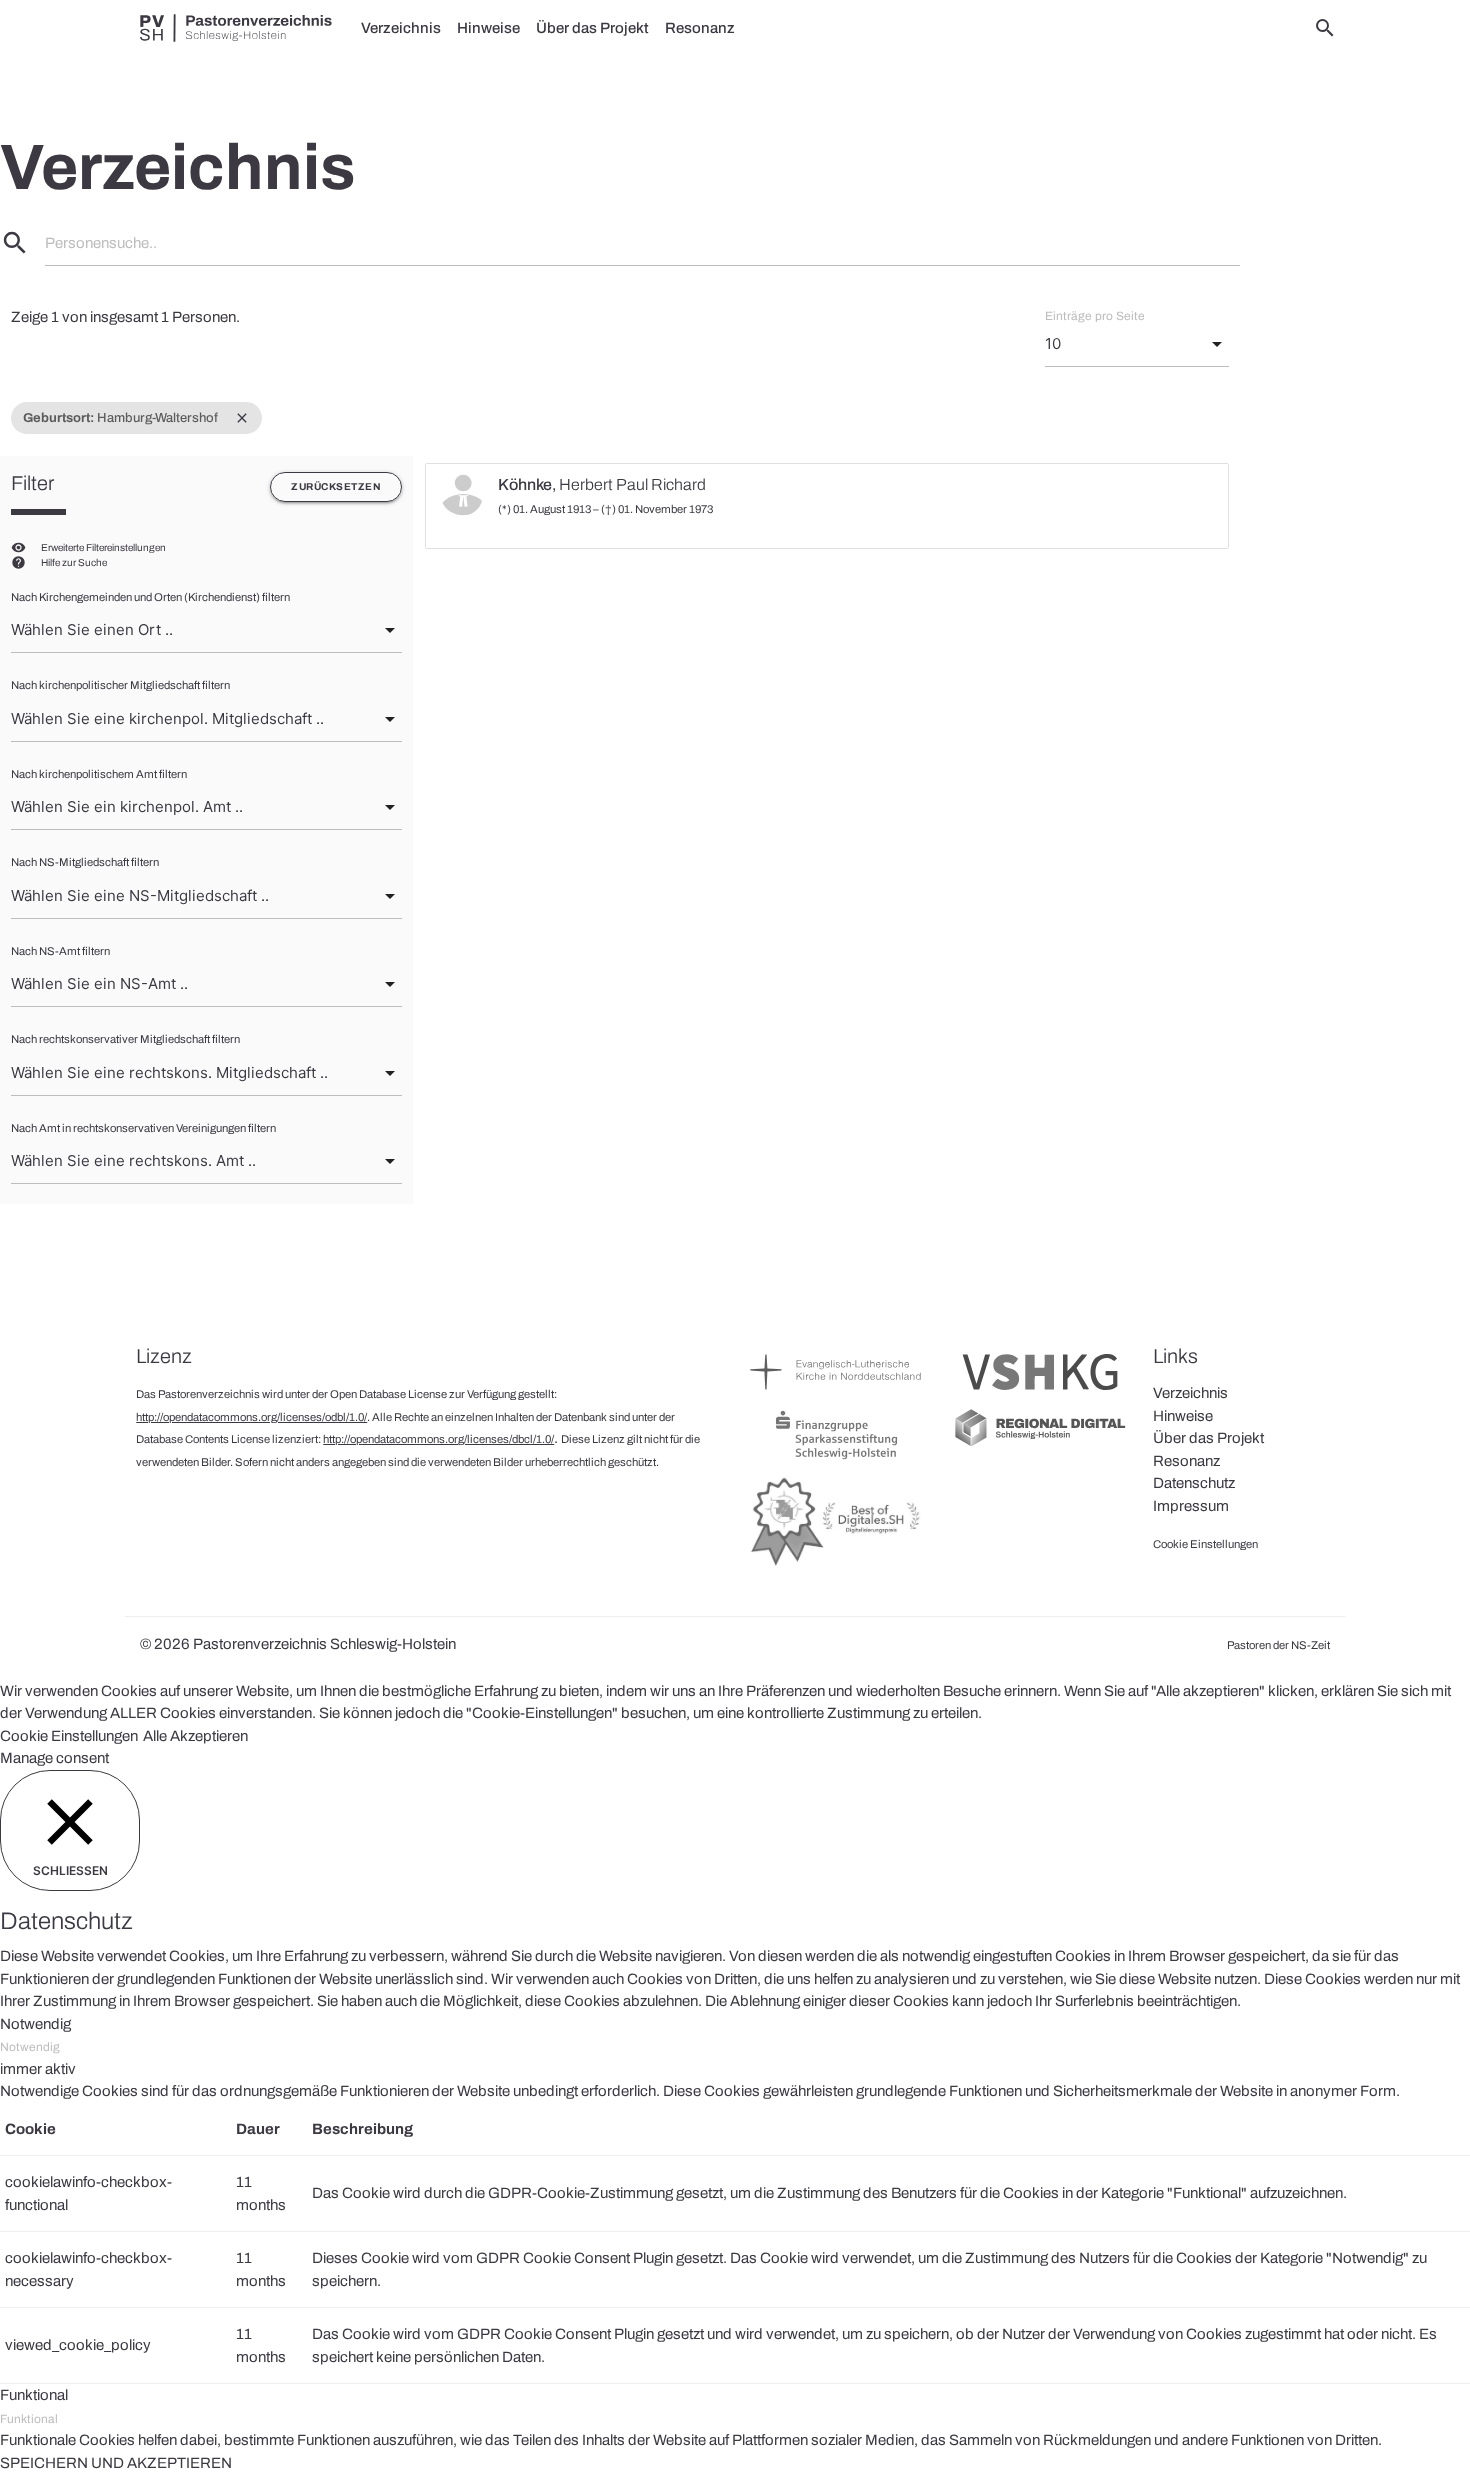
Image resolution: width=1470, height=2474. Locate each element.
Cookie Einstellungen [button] (69, 1736)
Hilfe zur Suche (74, 562)
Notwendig (30, 2047)
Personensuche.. (101, 243)
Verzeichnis (401, 28)
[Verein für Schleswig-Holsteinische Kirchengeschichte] (1040, 1395)
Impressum (1191, 1506)
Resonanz (700, 28)
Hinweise (488, 28)
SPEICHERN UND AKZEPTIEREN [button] (116, 2463)
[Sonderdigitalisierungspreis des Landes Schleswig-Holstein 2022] (836, 1565)
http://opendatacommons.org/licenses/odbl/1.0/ (251, 1417)
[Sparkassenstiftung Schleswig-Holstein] (836, 1458)
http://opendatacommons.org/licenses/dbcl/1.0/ (438, 1439)
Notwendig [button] (35, 2024)
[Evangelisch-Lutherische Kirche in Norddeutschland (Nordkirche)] (836, 1395)
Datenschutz (1194, 1483)
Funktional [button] (34, 2395)
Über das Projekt (592, 28)
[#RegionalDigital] (1040, 1444)
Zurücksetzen (336, 486)
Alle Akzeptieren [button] (195, 1736)
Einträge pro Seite (1095, 316)
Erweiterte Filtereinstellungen (103, 547)
